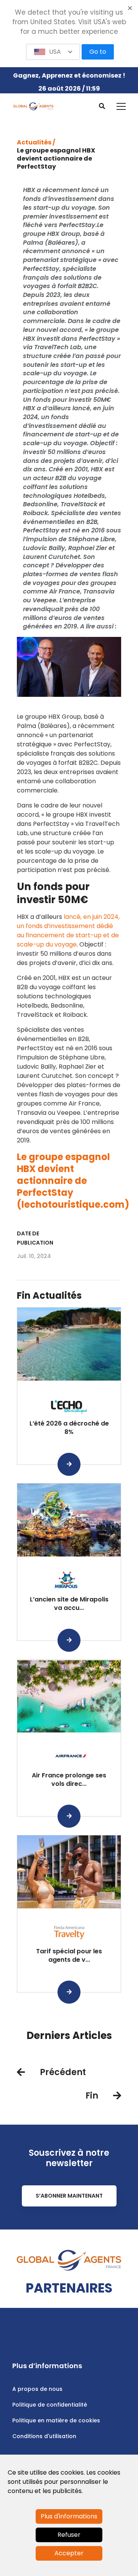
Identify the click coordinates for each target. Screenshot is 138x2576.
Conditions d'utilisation (44, 2436)
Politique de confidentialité (50, 2405)
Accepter (69, 2553)
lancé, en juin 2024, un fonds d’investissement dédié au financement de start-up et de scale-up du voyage (68, 931)
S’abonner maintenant (69, 2196)
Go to (98, 52)
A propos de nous (37, 2389)
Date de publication (35, 1238)
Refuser (69, 2535)
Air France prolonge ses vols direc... (69, 1779)
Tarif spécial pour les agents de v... (69, 1955)
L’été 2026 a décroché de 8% (69, 1428)
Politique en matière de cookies (56, 2420)
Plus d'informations (69, 2516)
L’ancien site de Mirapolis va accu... (69, 1604)
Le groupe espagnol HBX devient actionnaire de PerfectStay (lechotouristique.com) (73, 1181)
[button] (53, 52)
